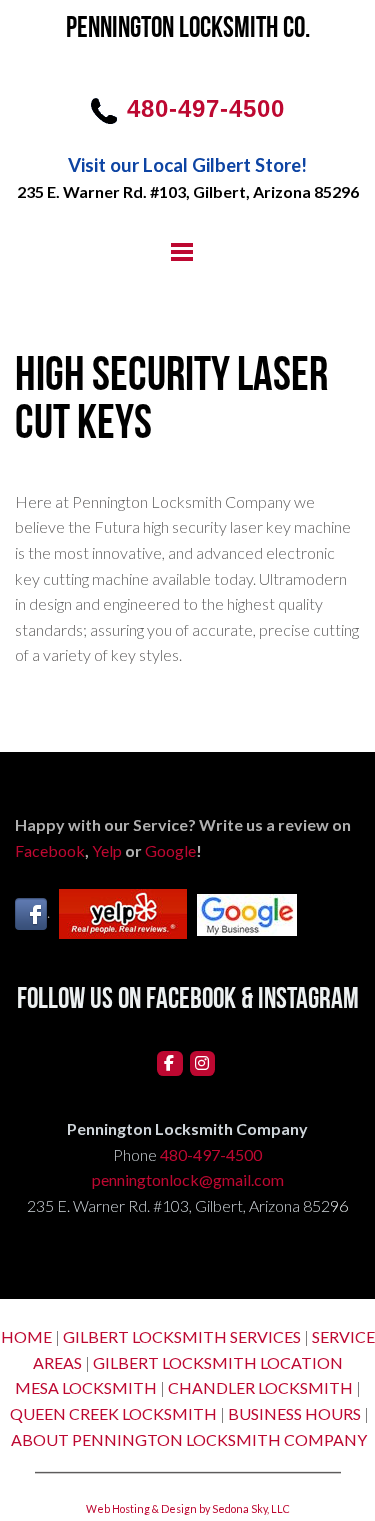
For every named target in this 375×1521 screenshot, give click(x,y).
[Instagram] (203, 1064)
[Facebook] (170, 1064)
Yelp (107, 850)
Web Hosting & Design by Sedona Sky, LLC (188, 1508)
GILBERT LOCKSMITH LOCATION (218, 1362)
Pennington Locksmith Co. (188, 29)
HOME (26, 1336)
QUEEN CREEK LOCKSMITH (113, 1413)
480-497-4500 (211, 1154)
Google (170, 850)
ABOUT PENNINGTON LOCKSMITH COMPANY (189, 1439)
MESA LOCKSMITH (86, 1387)
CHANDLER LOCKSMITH (260, 1387)
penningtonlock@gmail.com (188, 1179)
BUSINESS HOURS (294, 1413)
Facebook (50, 850)
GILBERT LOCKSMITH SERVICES (182, 1336)
